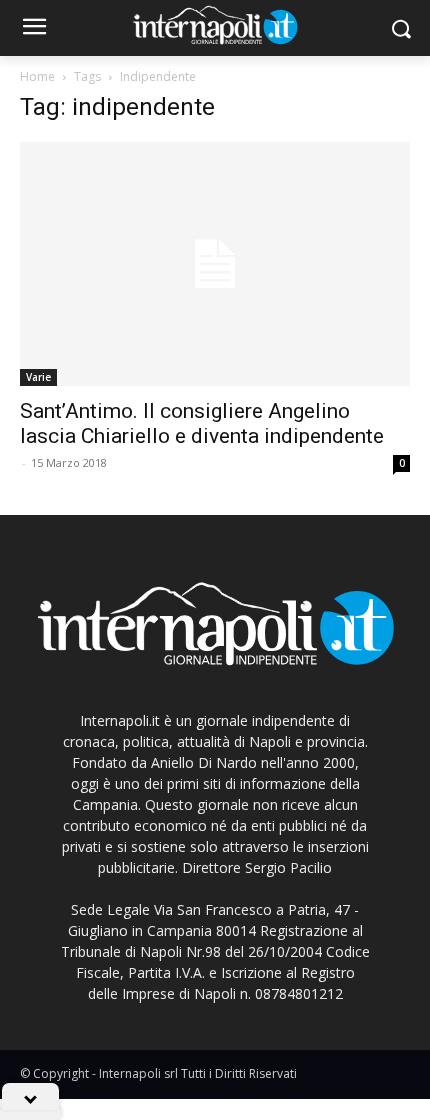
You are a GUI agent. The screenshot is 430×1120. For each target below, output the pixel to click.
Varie (38, 377)
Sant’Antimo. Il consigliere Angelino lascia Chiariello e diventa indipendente (202, 423)
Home (37, 76)
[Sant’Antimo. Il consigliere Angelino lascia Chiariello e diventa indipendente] (215, 264)
